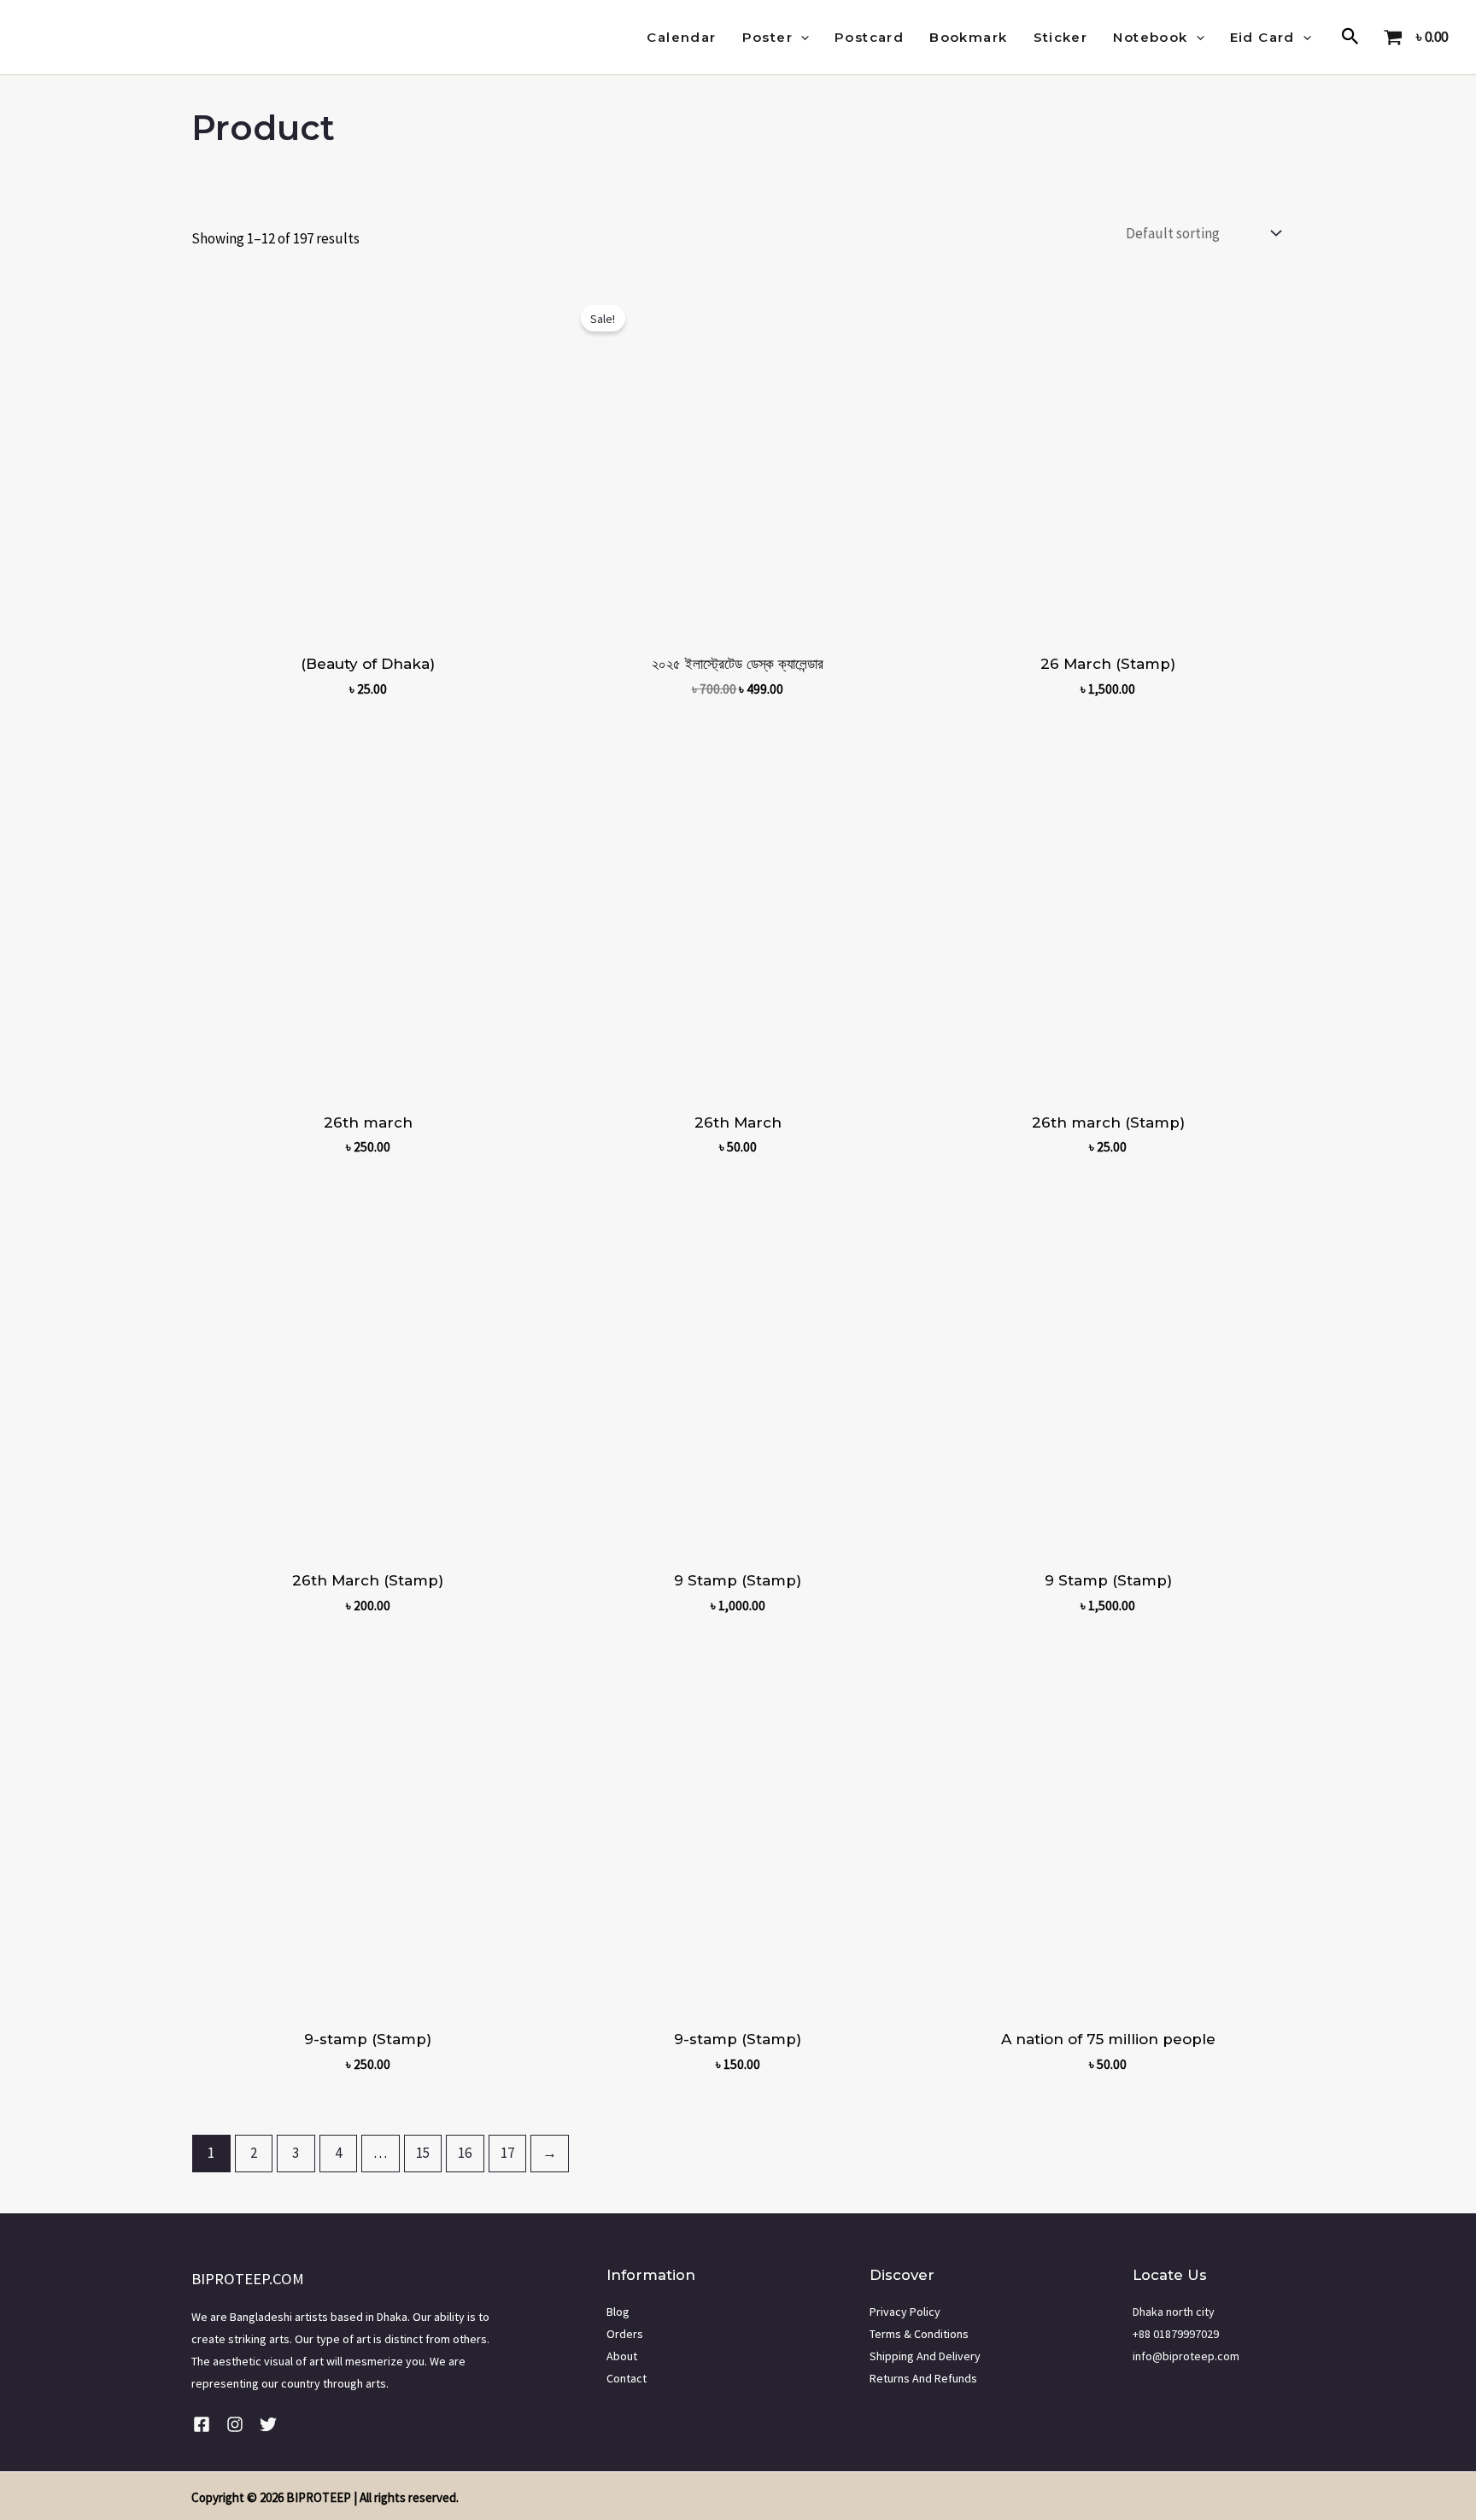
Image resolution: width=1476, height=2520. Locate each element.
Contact (627, 2378)
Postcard (869, 37)
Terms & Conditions (919, 2334)
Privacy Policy (905, 2312)
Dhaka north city (1174, 2312)
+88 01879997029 (1176, 2334)
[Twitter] (268, 2424)
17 (507, 2153)
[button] (801, 38)
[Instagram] (235, 2424)
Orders (625, 2334)
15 (423, 2153)
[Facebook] (202, 2424)
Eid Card (1262, 37)
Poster (767, 37)
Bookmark (968, 37)
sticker (1061, 37)
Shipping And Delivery (925, 2356)
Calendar (681, 37)
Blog (618, 2312)
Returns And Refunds (923, 2378)
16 (465, 2153)
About (622, 2356)
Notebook (1150, 37)
